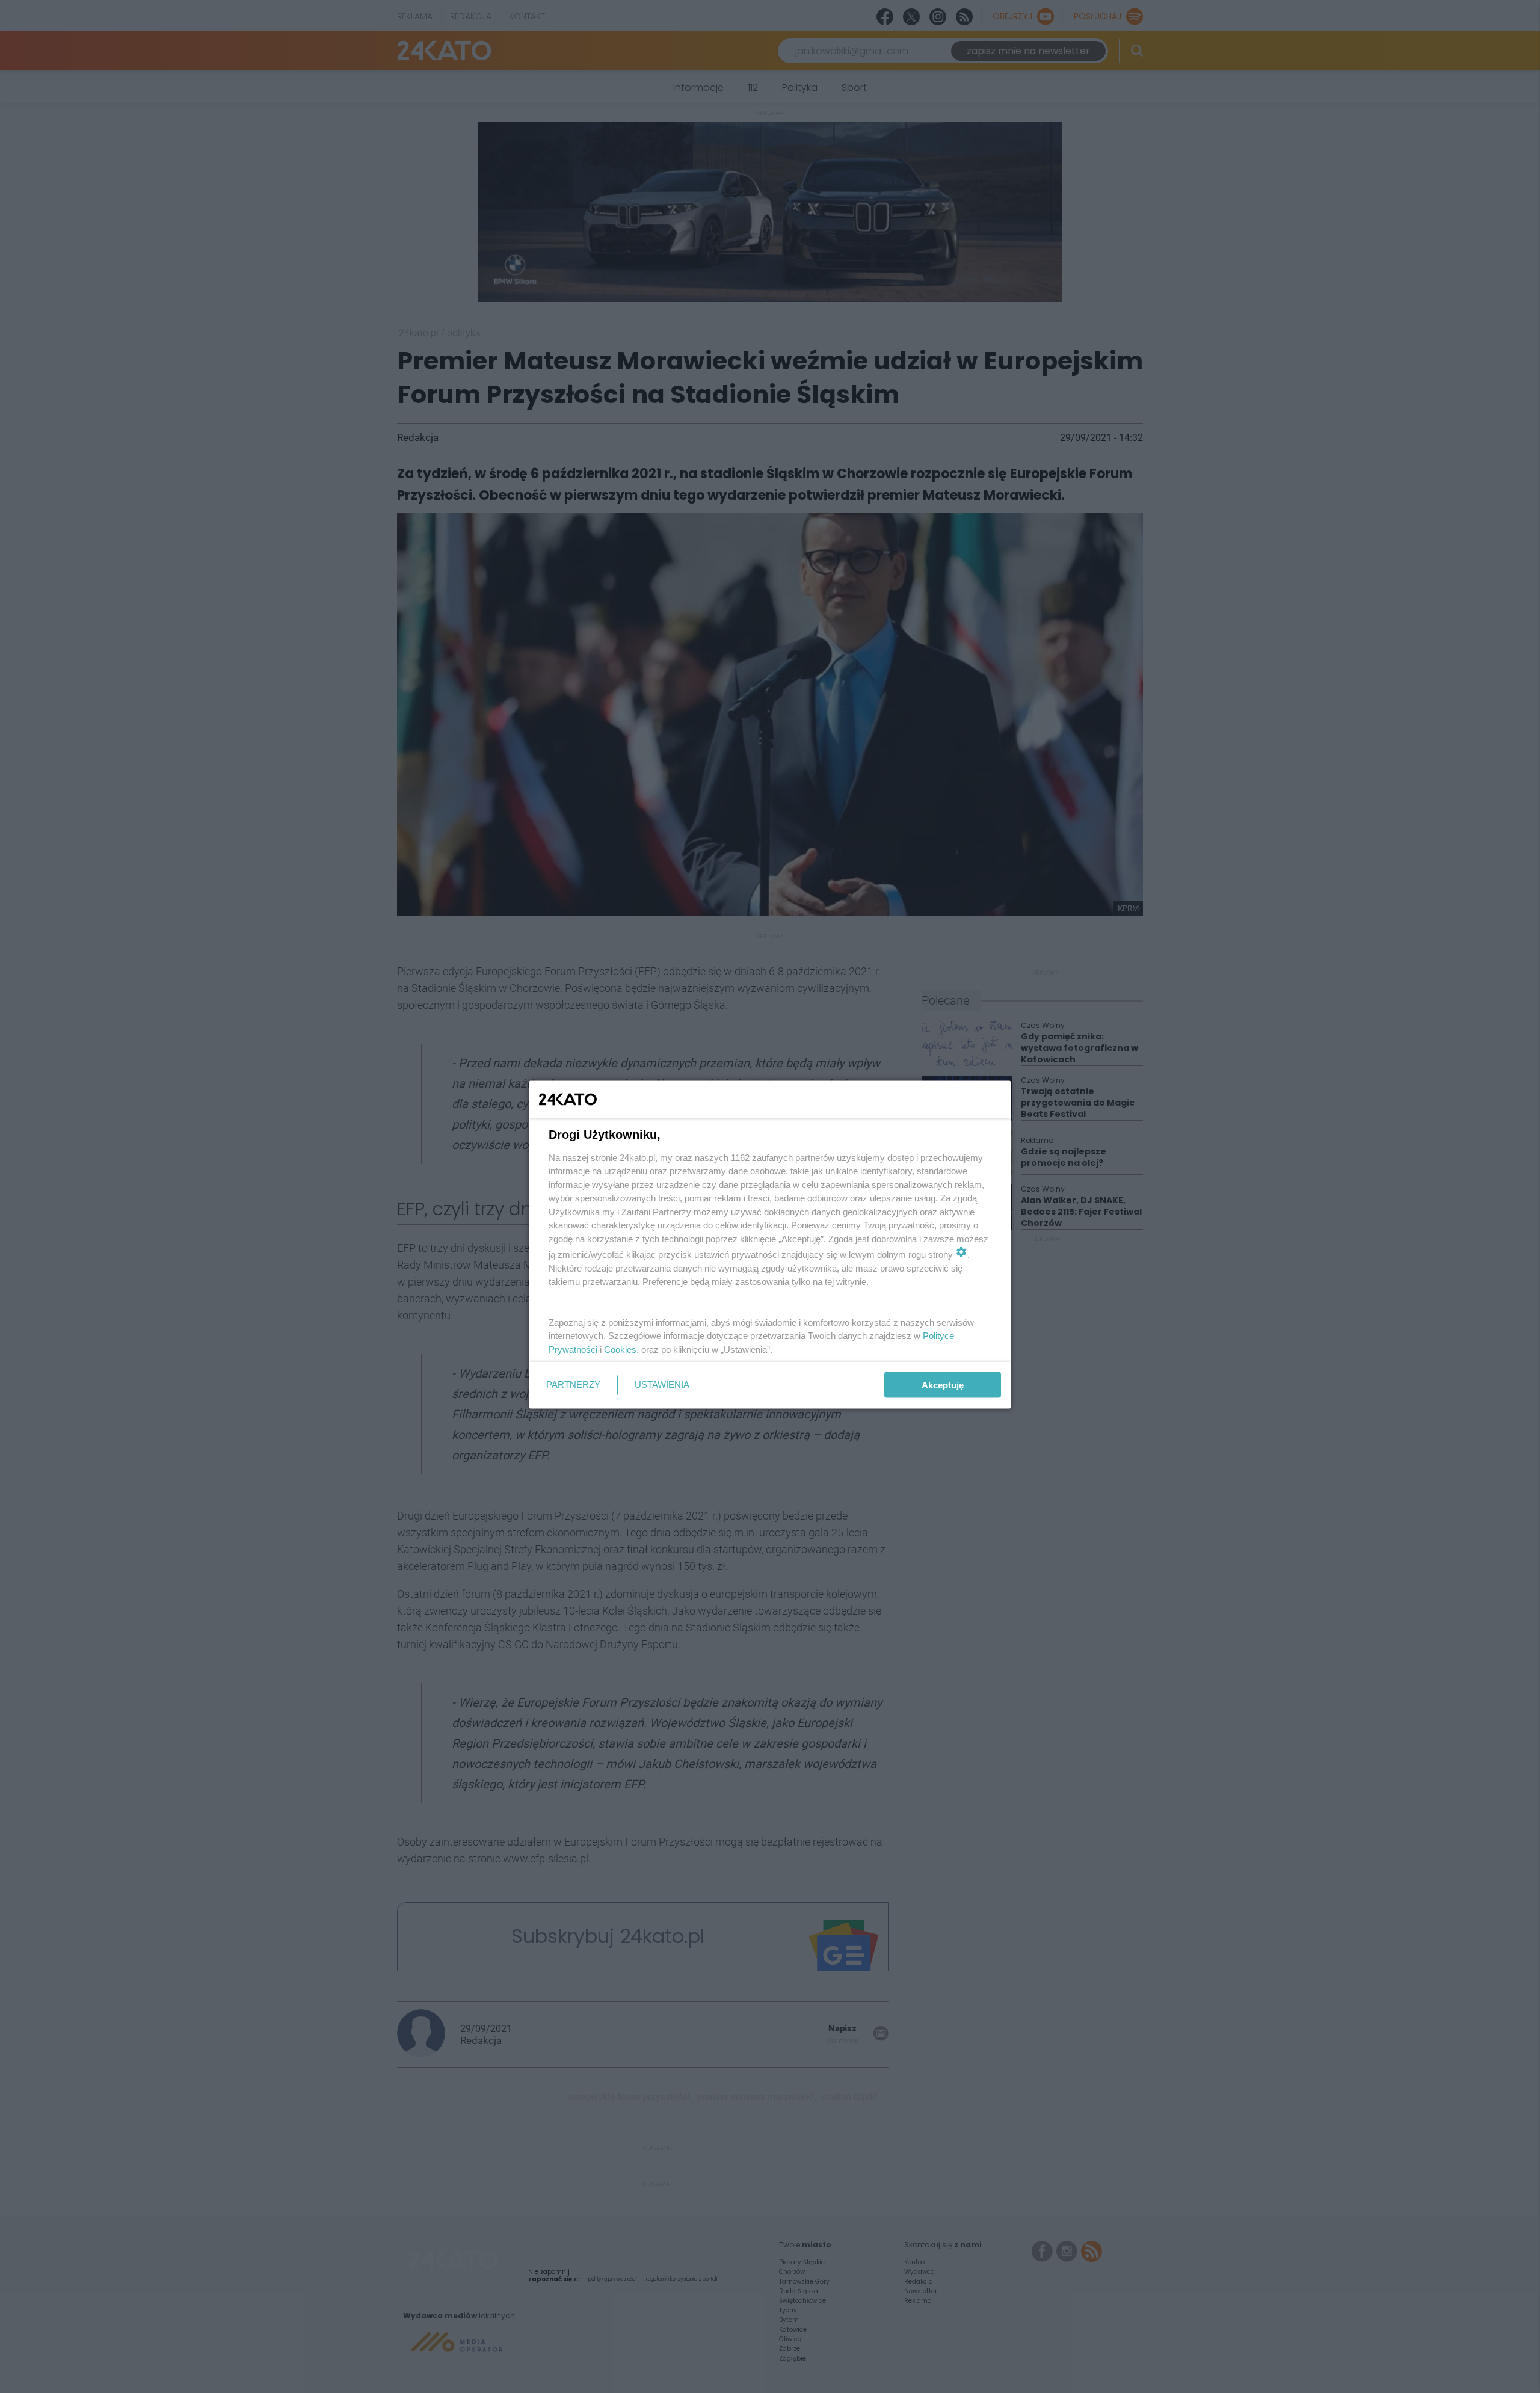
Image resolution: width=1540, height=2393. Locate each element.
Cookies (620, 1349)
